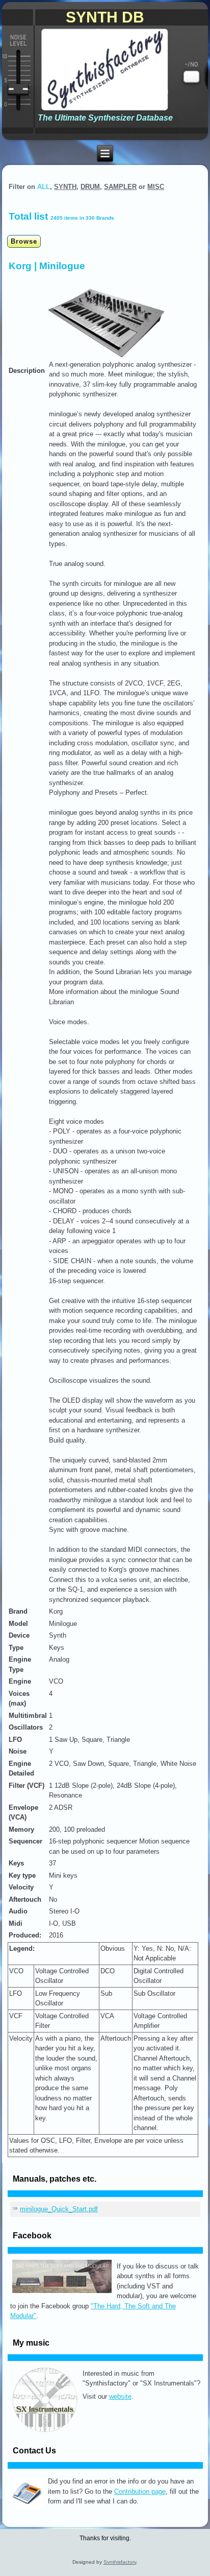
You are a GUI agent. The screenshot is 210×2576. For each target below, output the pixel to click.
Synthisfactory (120, 2562)
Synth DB (105, 17)
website (120, 2396)
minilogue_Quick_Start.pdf (59, 2209)
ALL (44, 187)
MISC (156, 187)
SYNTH (65, 187)
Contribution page (140, 2491)
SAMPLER (120, 187)
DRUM (90, 187)
